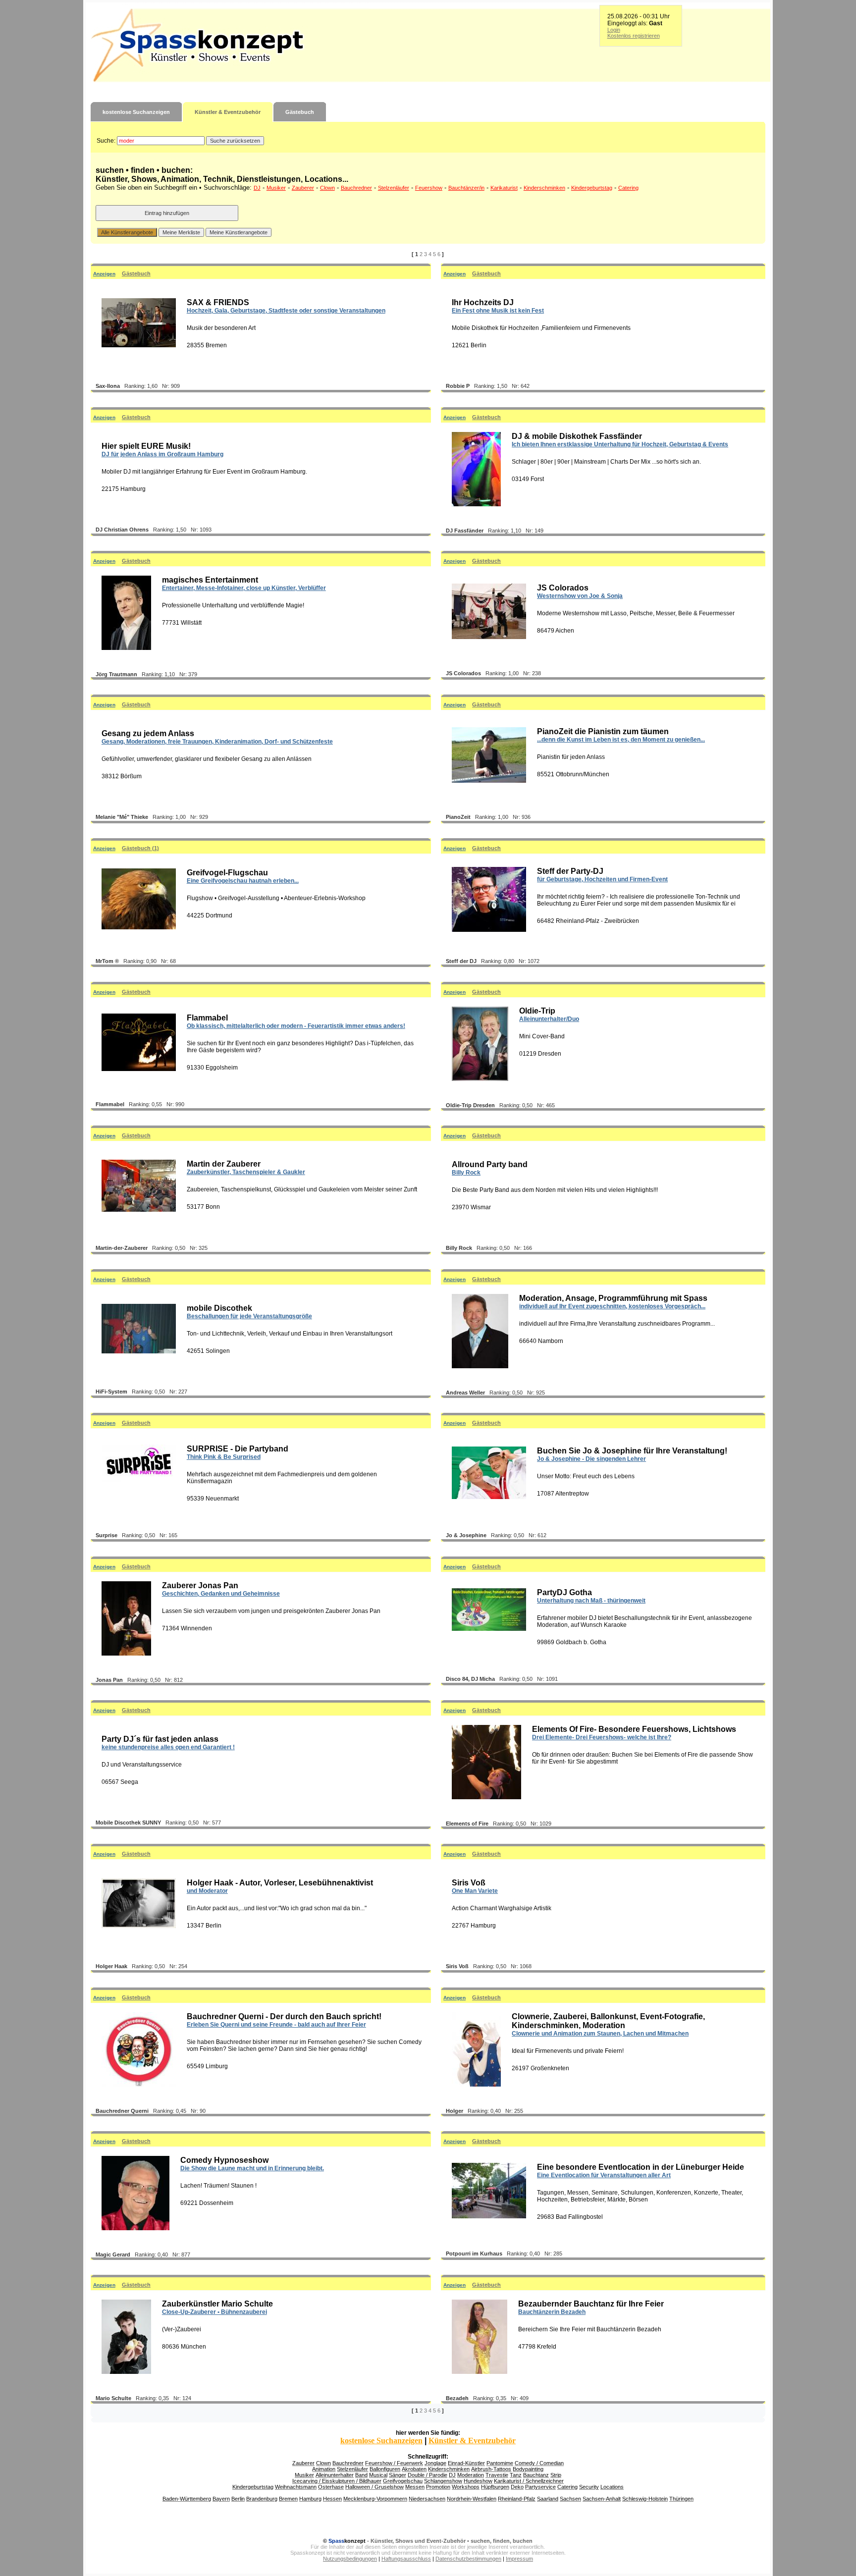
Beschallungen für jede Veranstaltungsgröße (249, 1316)
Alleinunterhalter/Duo (549, 1019)
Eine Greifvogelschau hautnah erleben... (243, 881)
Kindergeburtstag (592, 188)
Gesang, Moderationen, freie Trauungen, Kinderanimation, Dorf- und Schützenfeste (217, 742)
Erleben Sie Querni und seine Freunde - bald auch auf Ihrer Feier (276, 2025)
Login (614, 30)
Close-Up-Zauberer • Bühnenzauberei (214, 2312)
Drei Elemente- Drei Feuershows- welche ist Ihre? (602, 1737)
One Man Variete (475, 1891)
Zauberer (303, 188)
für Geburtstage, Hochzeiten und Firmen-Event (602, 879)
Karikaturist (504, 188)
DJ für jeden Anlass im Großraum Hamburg (162, 454)
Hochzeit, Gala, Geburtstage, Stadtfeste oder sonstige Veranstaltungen (286, 311)
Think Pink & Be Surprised (224, 1457)
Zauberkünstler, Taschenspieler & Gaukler (246, 1172)
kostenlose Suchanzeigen (136, 112)
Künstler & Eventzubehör (228, 112)
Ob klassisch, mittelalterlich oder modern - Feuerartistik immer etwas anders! (296, 1026)
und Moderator (207, 1891)
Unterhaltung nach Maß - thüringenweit (591, 1601)
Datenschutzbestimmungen (468, 2559)
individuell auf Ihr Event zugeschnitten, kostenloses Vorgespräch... (612, 1306)
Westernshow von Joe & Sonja (580, 596)
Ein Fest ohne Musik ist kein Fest (498, 311)
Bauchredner (356, 188)
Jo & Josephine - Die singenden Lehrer (591, 1459)
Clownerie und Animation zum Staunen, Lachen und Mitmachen (600, 2034)
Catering (628, 188)
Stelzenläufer (394, 188)
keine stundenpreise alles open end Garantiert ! (168, 1747)
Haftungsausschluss (406, 2559)
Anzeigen (104, 274)
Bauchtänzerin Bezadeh (552, 2312)
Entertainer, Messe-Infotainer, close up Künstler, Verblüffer (244, 588)
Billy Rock (466, 1173)
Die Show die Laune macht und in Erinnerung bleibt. (252, 2168)
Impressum (519, 2559)
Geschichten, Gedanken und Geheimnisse (221, 1594)
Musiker (276, 188)
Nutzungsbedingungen (350, 2559)
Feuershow (429, 188)
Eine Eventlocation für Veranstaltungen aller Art (604, 2175)
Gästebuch (300, 112)
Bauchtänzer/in (466, 188)
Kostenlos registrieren (634, 36)
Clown (327, 188)
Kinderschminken (544, 188)
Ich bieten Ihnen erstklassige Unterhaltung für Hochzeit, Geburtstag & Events (620, 444)
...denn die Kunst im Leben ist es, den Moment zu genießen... (621, 740)
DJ (257, 188)
